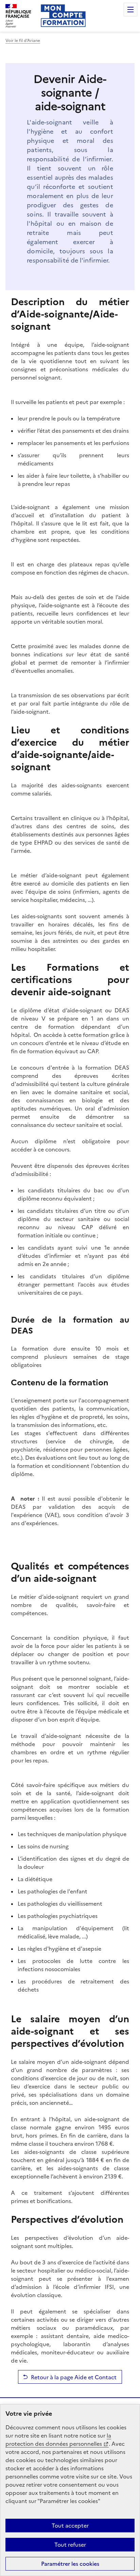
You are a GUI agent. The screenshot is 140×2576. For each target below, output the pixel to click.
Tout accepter (70, 2526)
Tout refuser (70, 2545)
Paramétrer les (70, 2564)
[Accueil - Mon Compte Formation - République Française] (63, 16)
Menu (130, 10)
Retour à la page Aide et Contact (74, 2377)
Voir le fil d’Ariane (23, 41)
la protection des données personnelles (58, 2440)
